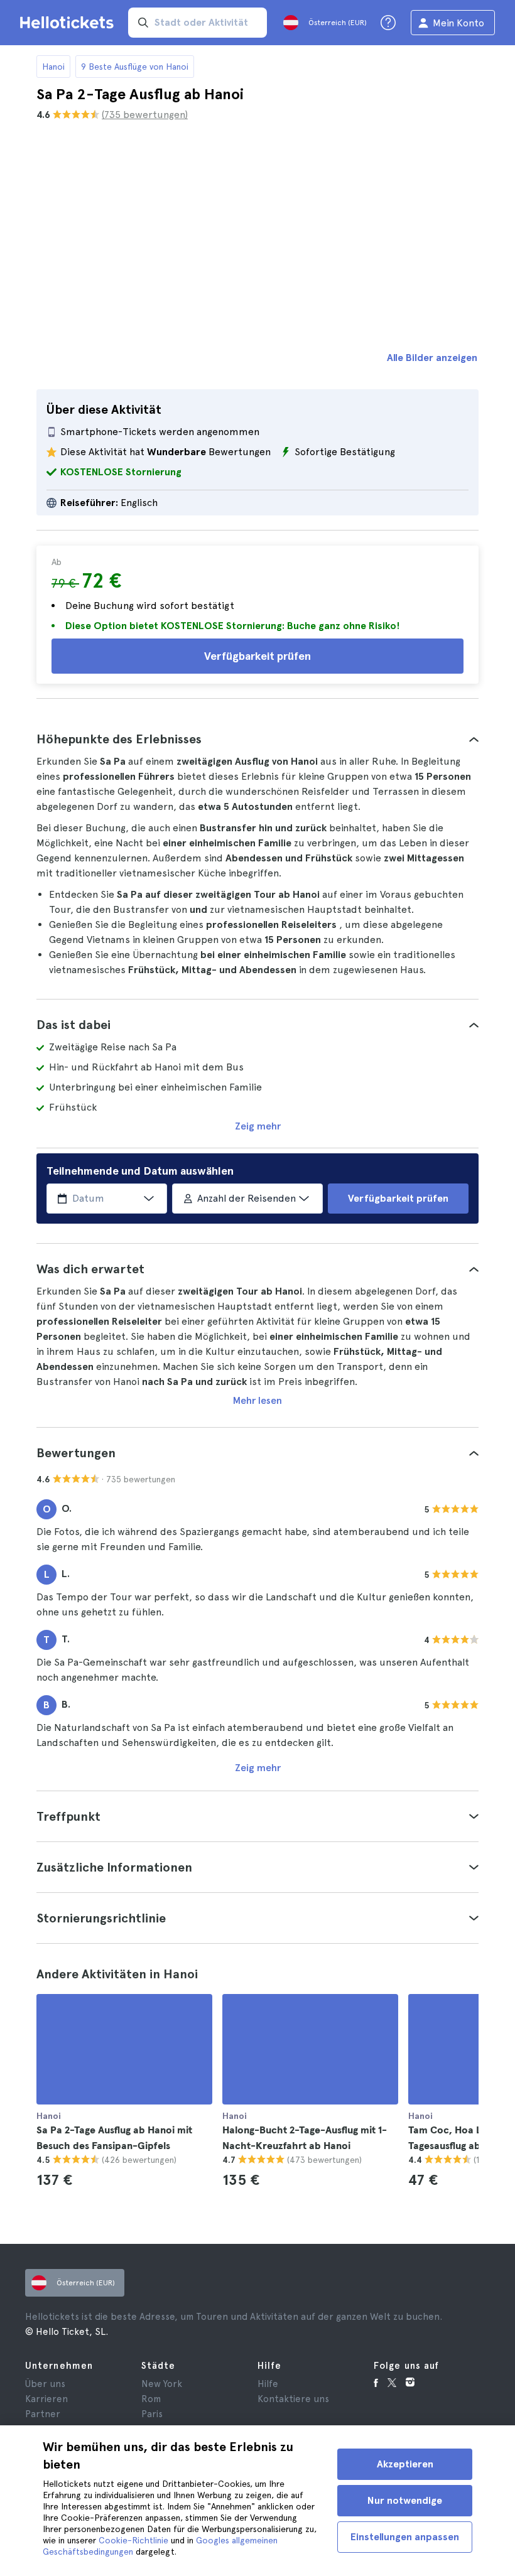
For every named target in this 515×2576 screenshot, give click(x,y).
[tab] (257, 739)
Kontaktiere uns (293, 2399)
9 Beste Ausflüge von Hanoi (135, 67)
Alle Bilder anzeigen (432, 358)
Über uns (45, 2384)
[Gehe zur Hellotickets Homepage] (69, 23)
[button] (257, 739)
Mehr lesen (257, 1400)
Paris (152, 2414)
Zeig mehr (258, 1126)
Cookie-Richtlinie (133, 2540)
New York (162, 2384)
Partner (43, 2414)
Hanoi (53, 67)
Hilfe (268, 2384)
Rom (151, 2399)
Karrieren (46, 2399)
